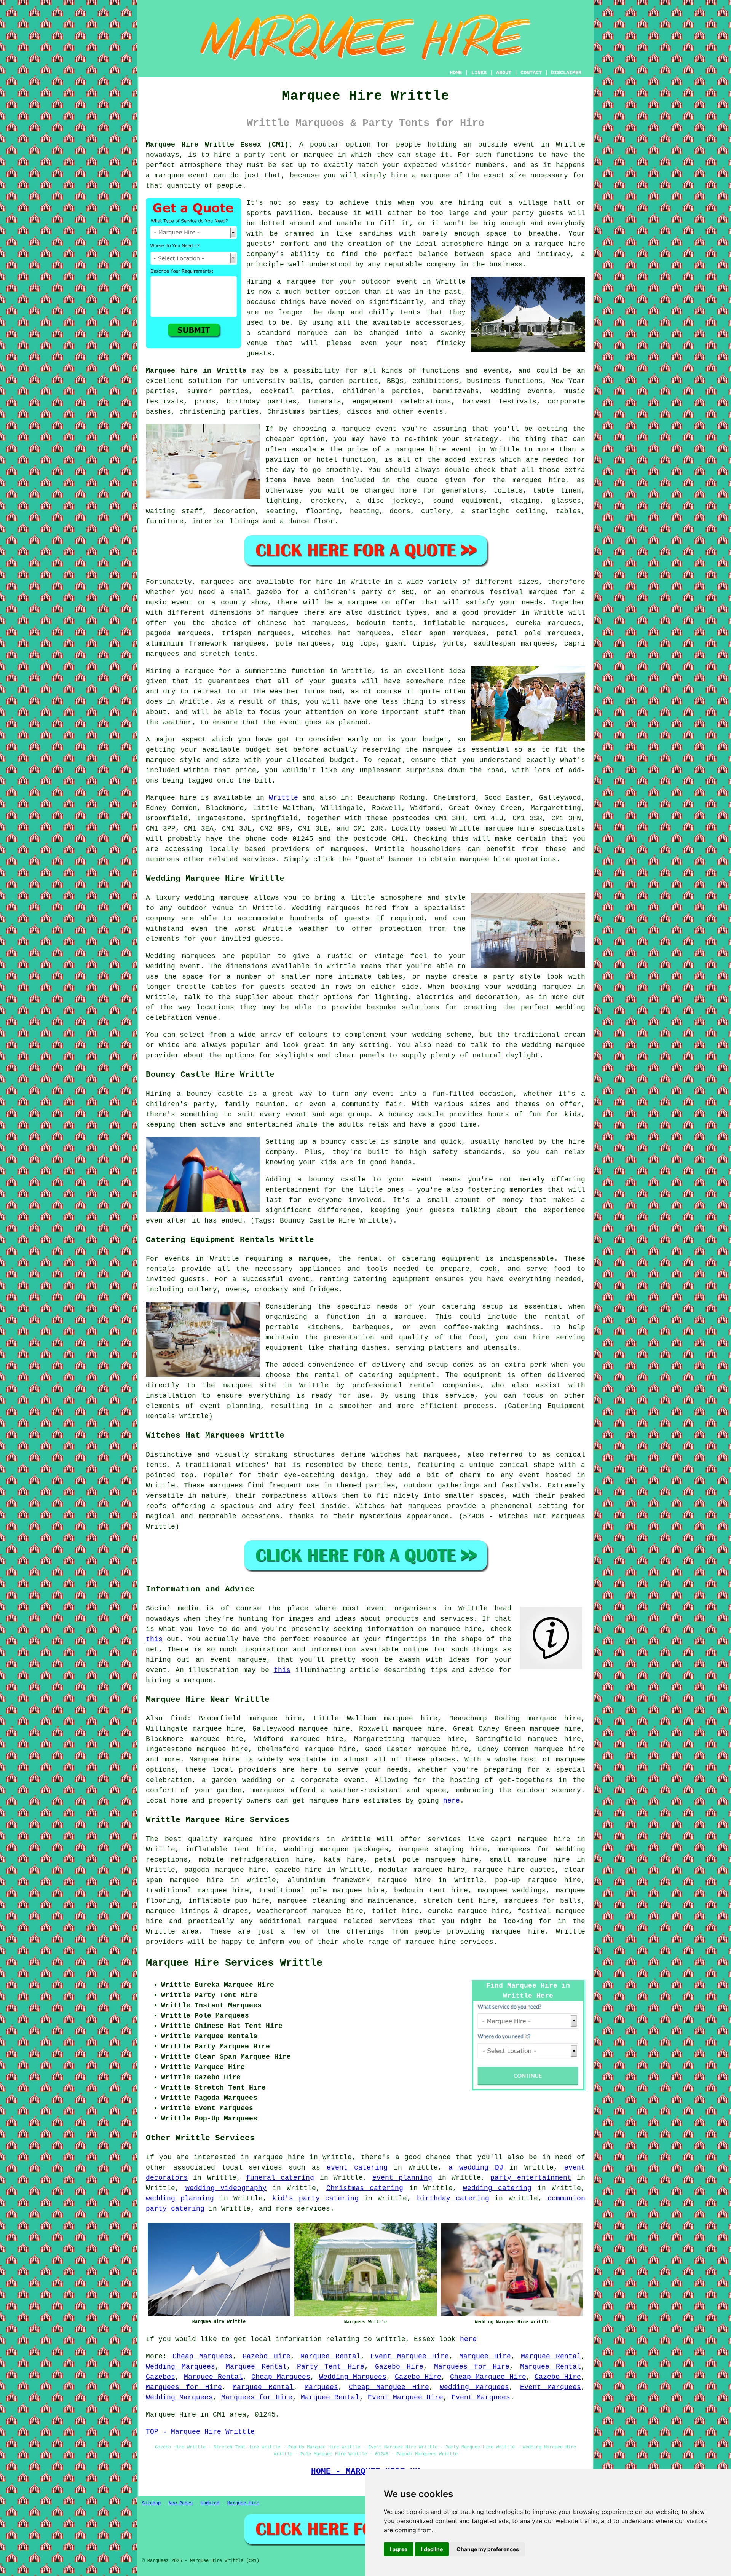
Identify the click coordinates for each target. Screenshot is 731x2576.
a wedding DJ (476, 2168)
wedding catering (497, 2188)
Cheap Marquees (203, 2356)
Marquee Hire (485, 2356)
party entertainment (531, 2178)
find (179, 1718)
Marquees (321, 2387)
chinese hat (282, 623)
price (246, 770)
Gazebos (160, 2377)
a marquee (403, 1317)
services (265, 2168)
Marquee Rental (330, 2356)
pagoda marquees (178, 633)
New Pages (181, 2503)
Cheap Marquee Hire (488, 2377)
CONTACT (531, 73)
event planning (402, 2178)
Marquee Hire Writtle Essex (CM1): (219, 145)
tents (398, 1465)
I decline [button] (432, 2549)
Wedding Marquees (180, 2367)
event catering (357, 2168)
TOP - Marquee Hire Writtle (200, 2432)
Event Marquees (551, 2387)
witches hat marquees (414, 1455)
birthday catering (453, 2198)
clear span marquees (444, 633)
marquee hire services (449, 1942)
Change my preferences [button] (488, 2549)
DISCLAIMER (566, 73)
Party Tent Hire (331, 2367)
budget (342, 760)
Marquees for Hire (472, 2367)
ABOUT (504, 73)
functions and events (465, 371)
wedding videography (226, 2188)
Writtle (283, 798)
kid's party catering (315, 2198)
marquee (438, 750)
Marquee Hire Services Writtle (234, 1963)
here (452, 1801)
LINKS (479, 73)
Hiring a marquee (180, 671)
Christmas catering (365, 2188)
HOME (456, 73)
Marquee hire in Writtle (196, 371)
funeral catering (280, 2178)
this (154, 1639)
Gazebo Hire (266, 2356)
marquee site (250, 1385)
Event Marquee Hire (410, 2356)
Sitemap (151, 2503)
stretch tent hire (459, 1901)
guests (344, 681)
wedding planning (180, 2198)
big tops (359, 644)
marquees (348, 849)
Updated (210, 2503)
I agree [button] (399, 2549)
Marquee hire (171, 798)
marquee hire (510, 829)
